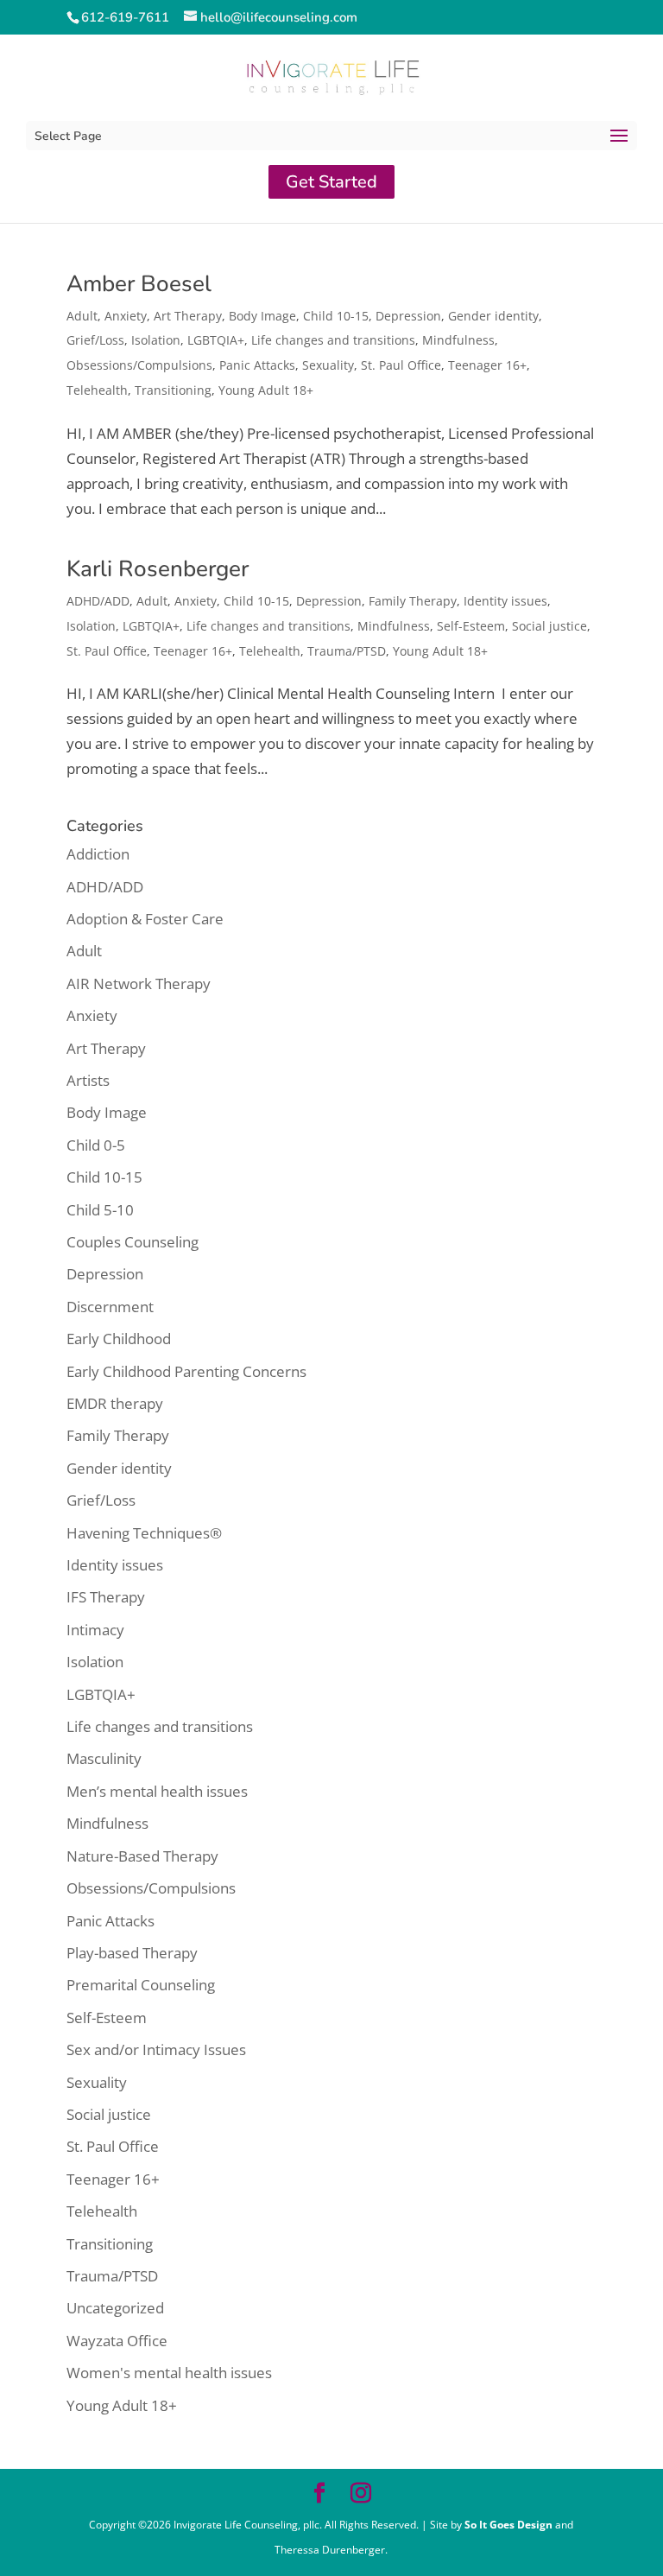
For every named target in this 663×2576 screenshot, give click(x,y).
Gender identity (493, 316)
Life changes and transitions (333, 340)
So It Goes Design (510, 2525)
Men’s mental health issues (157, 1791)
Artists (88, 1080)
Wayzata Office (117, 2341)
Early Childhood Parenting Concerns (186, 1371)
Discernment (110, 1307)
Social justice (549, 626)
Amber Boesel (139, 284)
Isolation (156, 340)
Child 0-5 (96, 1145)
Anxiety (126, 316)
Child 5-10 (100, 1210)
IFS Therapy (106, 1597)
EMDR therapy (115, 1403)
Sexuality (328, 365)
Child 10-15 (336, 316)
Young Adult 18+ (266, 390)
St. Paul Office (401, 365)
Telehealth (97, 390)
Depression (408, 316)
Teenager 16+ (487, 365)
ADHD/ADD (98, 601)
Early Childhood (119, 1339)
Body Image (262, 316)
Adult (82, 316)
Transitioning (173, 390)
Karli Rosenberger (158, 569)
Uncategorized (115, 2308)
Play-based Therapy (132, 1953)
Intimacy (95, 1630)
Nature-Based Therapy (142, 1856)
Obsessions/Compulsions (139, 365)
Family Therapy (413, 601)
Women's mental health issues (169, 2373)
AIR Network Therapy (139, 983)
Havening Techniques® (144, 1533)
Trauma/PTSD (347, 651)
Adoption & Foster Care (145, 919)
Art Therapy (188, 316)
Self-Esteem (471, 626)
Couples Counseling (133, 1242)
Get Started (331, 182)
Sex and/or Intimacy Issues (156, 2049)
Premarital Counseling (141, 1985)
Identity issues (505, 601)
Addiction (98, 854)
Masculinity (104, 1758)
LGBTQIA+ (216, 340)
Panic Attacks (257, 365)
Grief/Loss (95, 340)
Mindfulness (458, 340)
